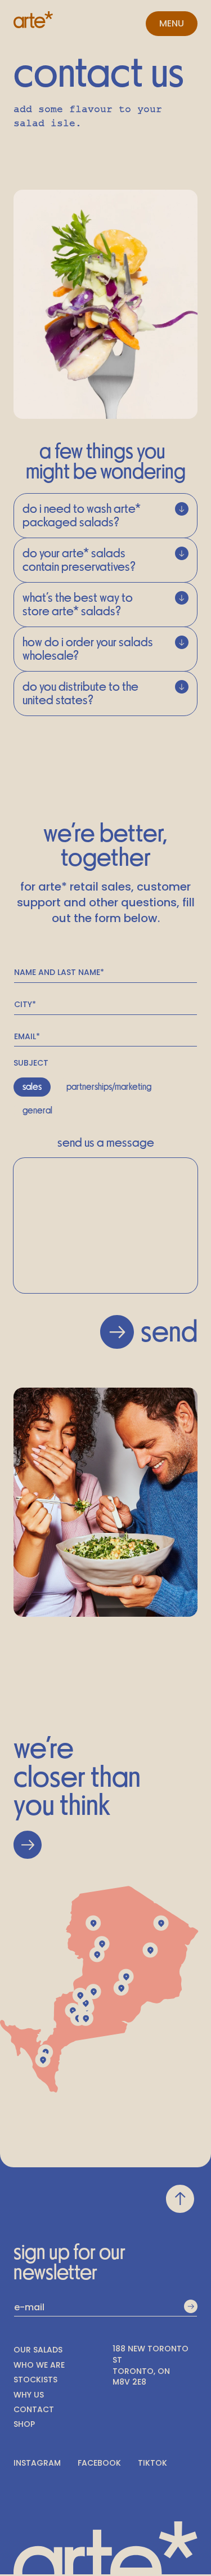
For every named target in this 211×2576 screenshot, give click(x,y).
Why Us (29, 2395)
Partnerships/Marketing (109, 1087)
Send (169, 1332)
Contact (34, 2410)
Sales (32, 1087)
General (37, 1111)
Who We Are (39, 2365)
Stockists (35, 2380)
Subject (31, 1063)
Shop (24, 2424)
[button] (172, 24)
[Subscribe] (191, 2307)
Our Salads (38, 2350)
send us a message (106, 1143)
